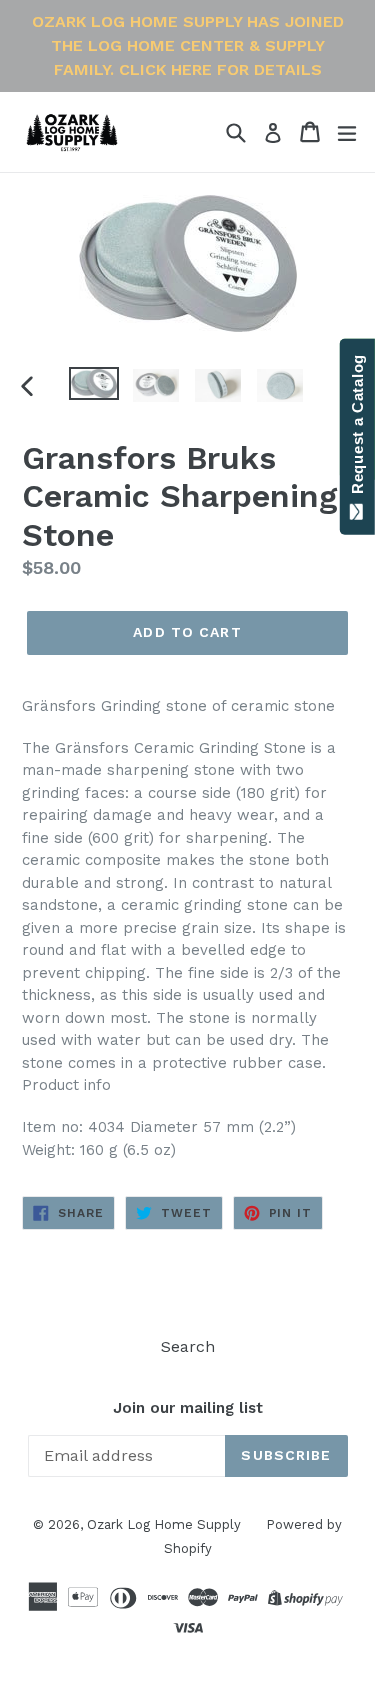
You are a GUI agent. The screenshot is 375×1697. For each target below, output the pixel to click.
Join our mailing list (188, 1408)
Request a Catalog (357, 428)
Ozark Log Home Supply (164, 1524)
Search (188, 1346)
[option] (94, 383)
